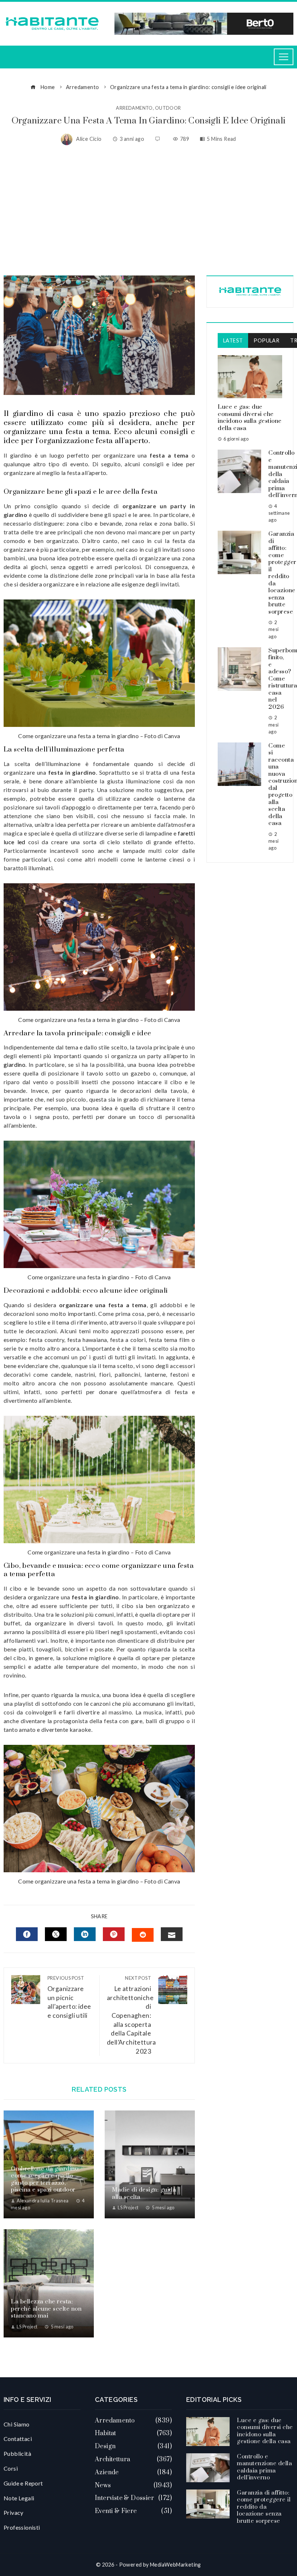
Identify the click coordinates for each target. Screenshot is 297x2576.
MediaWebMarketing (175, 2565)
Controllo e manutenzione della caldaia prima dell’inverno (264, 2467)
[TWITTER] (56, 1934)
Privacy (14, 2512)
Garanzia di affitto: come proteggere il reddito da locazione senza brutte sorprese (264, 2507)
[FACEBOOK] (27, 1934)
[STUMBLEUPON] (143, 1935)
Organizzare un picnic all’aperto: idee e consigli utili (69, 1997)
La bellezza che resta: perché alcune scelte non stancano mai (46, 2309)
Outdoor (168, 108)
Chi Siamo (17, 2424)
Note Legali (19, 2498)
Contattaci (18, 2439)
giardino (14, 1064)
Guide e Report (23, 2483)
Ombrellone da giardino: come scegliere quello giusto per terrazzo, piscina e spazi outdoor (45, 2179)
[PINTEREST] (114, 1934)
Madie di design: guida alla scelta (144, 2193)
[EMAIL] (172, 1934)
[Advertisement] (148, 210)
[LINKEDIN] (85, 1934)
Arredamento (134, 108)
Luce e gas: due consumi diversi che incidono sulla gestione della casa (250, 418)
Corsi (11, 2468)
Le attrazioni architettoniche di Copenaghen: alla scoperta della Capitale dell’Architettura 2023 (131, 2015)
